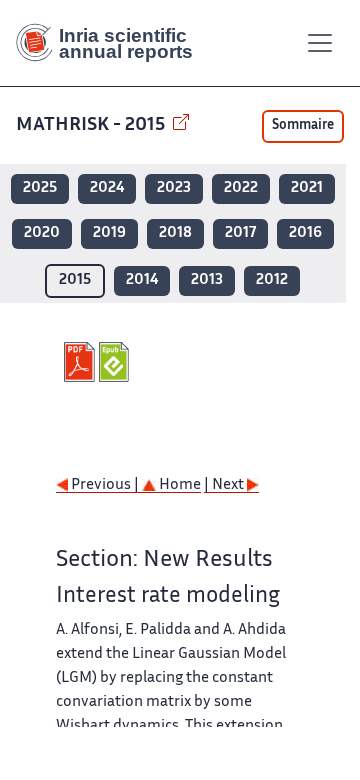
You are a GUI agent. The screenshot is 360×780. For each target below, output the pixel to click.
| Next (225, 485)
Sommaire (303, 126)
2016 (305, 233)
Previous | (105, 485)
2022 (241, 188)
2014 (142, 280)
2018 (175, 233)
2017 (240, 233)
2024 (107, 188)
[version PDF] (81, 362)
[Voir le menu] (320, 43)
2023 (174, 188)
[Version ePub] (116, 362)
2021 (307, 188)
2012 (272, 280)
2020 (42, 233)
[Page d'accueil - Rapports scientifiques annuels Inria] (112, 43)
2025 (40, 188)
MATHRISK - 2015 (92, 125)
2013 (207, 280)
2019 (109, 233)
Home (178, 485)
